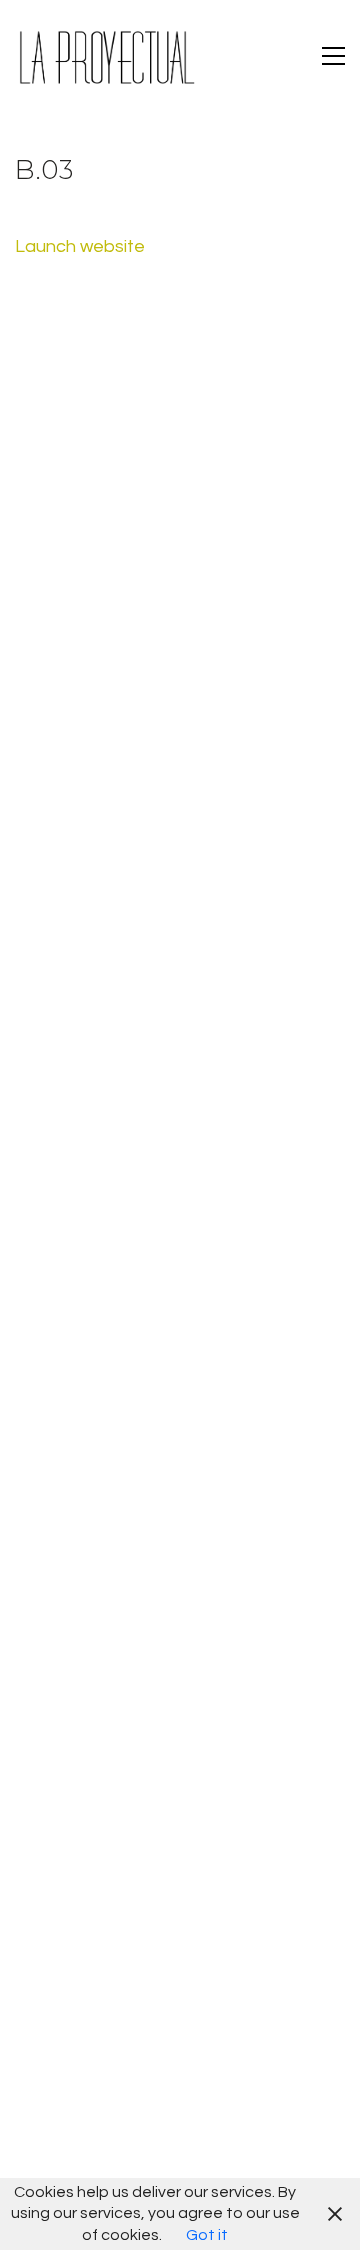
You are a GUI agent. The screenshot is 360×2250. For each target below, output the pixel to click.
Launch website (80, 246)
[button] (333, 56)
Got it (207, 2235)
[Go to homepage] (105, 55)
